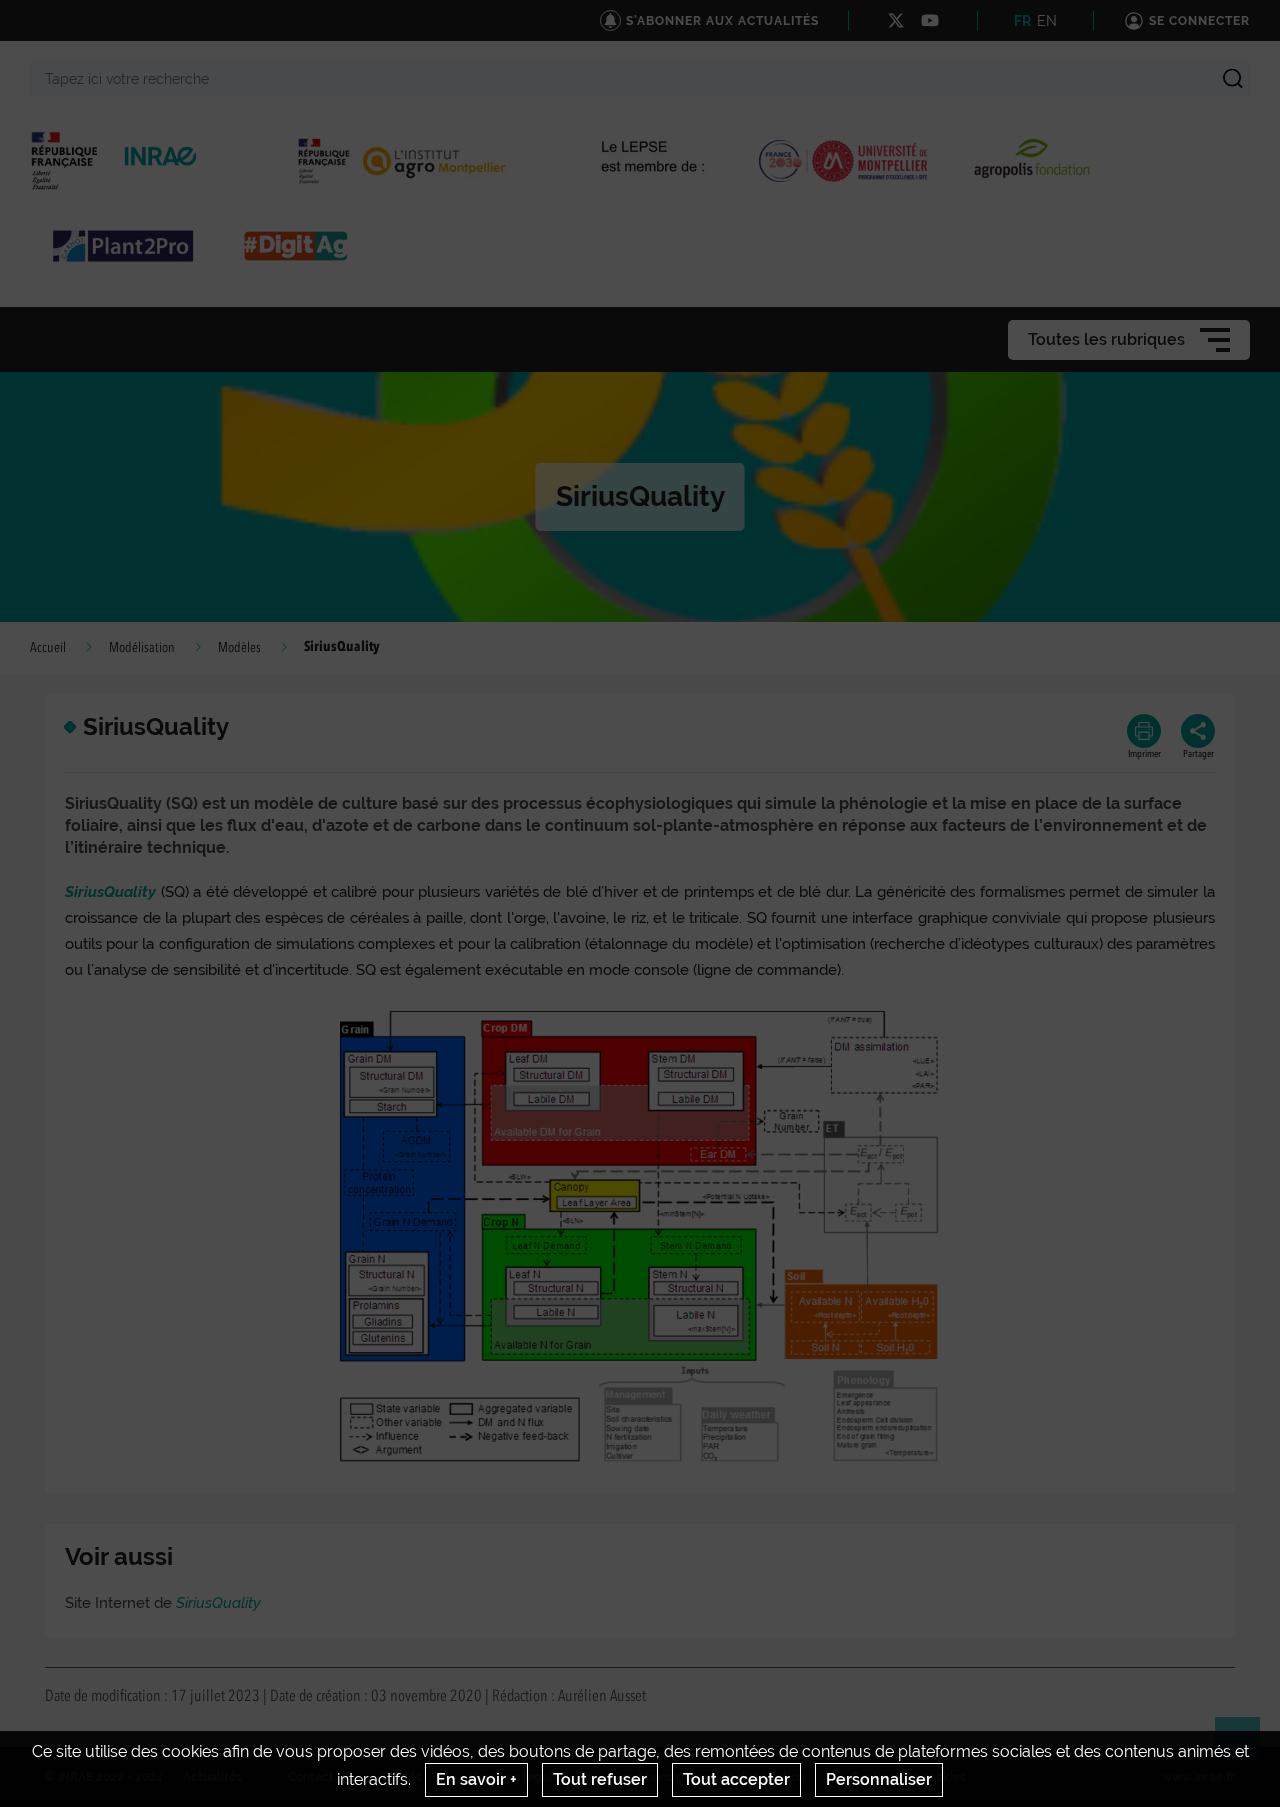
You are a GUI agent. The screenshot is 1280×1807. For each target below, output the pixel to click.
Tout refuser (600, 1779)
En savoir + (476, 1779)
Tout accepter (736, 1779)
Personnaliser (879, 1779)
